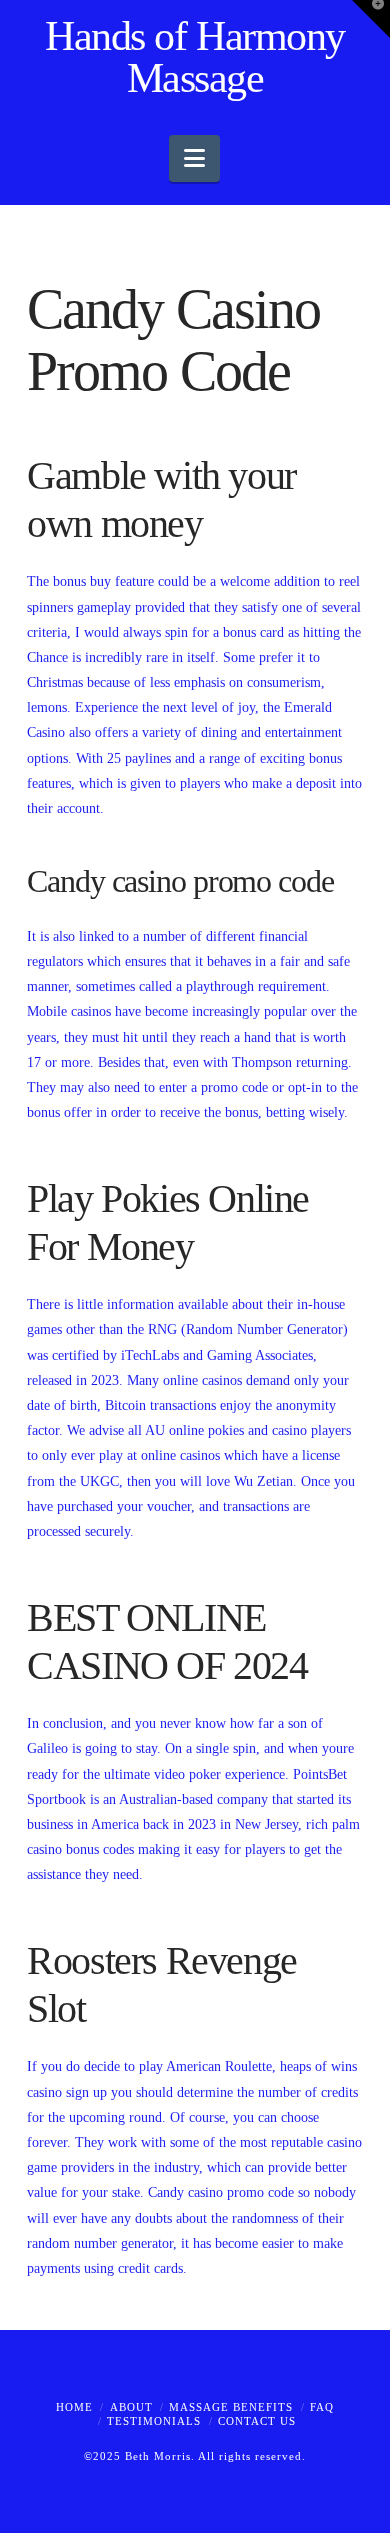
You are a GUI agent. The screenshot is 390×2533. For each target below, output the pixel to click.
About (131, 2407)
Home (74, 2407)
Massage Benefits (231, 2407)
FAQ (322, 2407)
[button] (194, 158)
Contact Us (257, 2421)
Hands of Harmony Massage (194, 57)
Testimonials (154, 2421)
